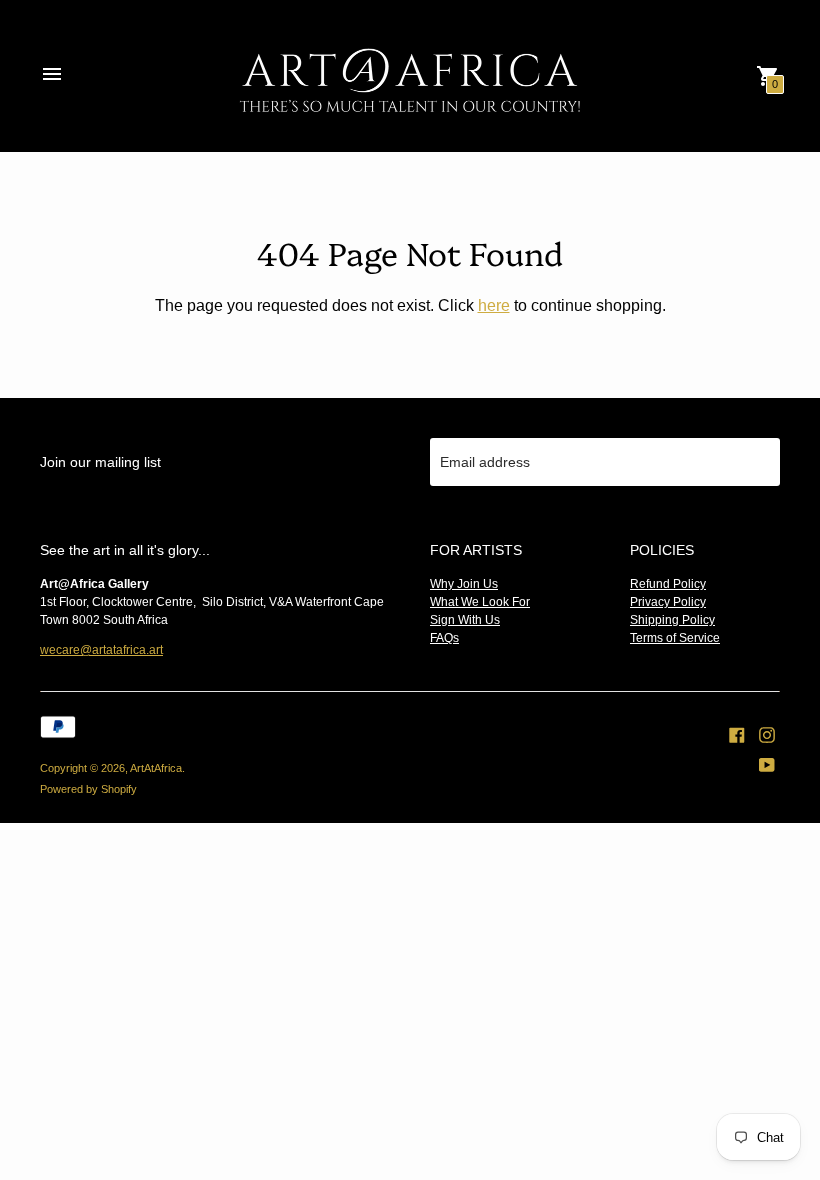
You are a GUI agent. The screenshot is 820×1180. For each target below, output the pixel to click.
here (494, 305)
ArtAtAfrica (156, 768)
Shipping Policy (672, 620)
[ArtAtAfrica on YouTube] (767, 764)
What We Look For (480, 602)
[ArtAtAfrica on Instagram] (767, 734)
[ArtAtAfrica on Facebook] (737, 734)
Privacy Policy (668, 602)
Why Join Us (464, 584)
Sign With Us (465, 620)
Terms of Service (675, 638)
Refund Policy (668, 584)
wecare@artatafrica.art (101, 650)
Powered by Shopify (88, 789)
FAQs (444, 638)
